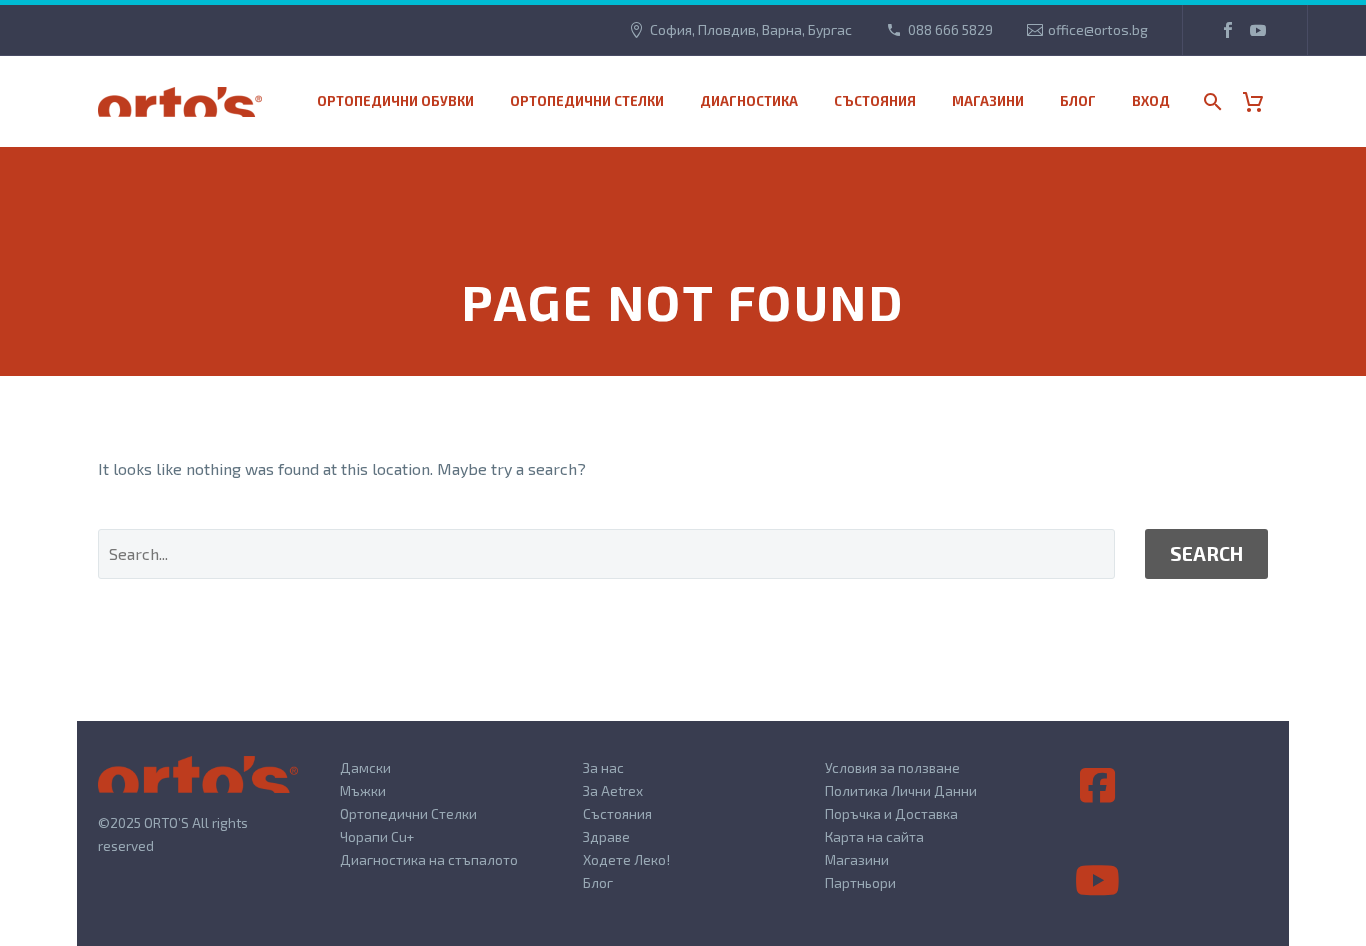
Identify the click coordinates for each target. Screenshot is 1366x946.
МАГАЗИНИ (988, 101)
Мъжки (363, 790)
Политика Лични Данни (901, 790)
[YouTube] (1258, 30)
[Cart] (1260, 101)
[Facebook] (1228, 30)
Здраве (606, 836)
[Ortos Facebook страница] (1098, 786)
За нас (603, 767)
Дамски (365, 767)
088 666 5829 (950, 29)
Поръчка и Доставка (891, 813)
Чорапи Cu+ (377, 836)
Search (1206, 553)
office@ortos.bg (1098, 29)
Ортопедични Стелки (408, 813)
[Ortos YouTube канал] (1098, 881)
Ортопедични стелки (587, 101)
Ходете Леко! (626, 859)
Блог (1078, 101)
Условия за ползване (892, 767)
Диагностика (749, 101)
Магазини (857, 859)
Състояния (875, 101)
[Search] (1210, 101)
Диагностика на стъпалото (429, 859)
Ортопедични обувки (395, 101)
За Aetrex (613, 790)
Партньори (860, 882)
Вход (1151, 101)
